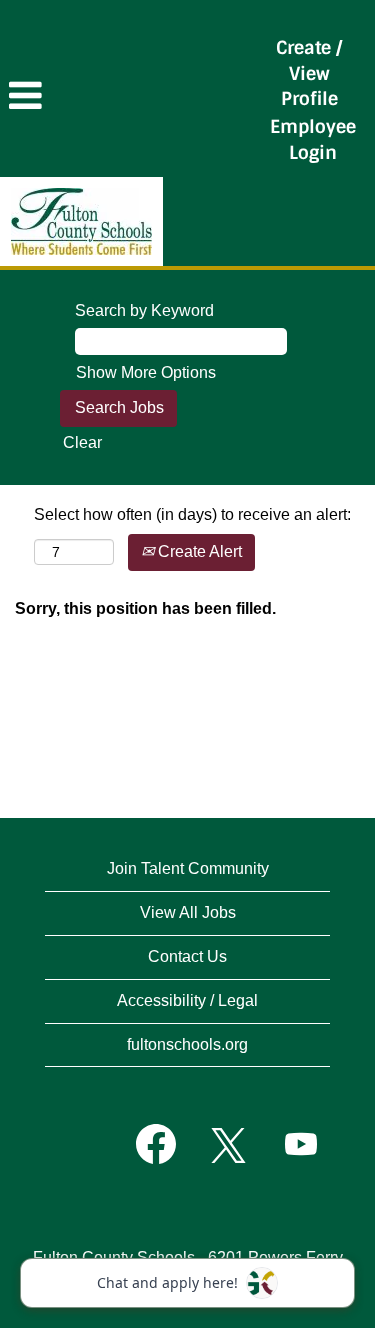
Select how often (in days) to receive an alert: (192, 514)
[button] (125, 96)
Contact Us (187, 956)
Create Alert (198, 551)
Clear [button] (82, 442)
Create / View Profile (309, 73)
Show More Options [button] (146, 372)
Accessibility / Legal (187, 1000)
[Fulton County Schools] (81, 221)
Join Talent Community (188, 868)
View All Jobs (188, 912)
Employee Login (313, 140)
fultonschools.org (187, 1044)
